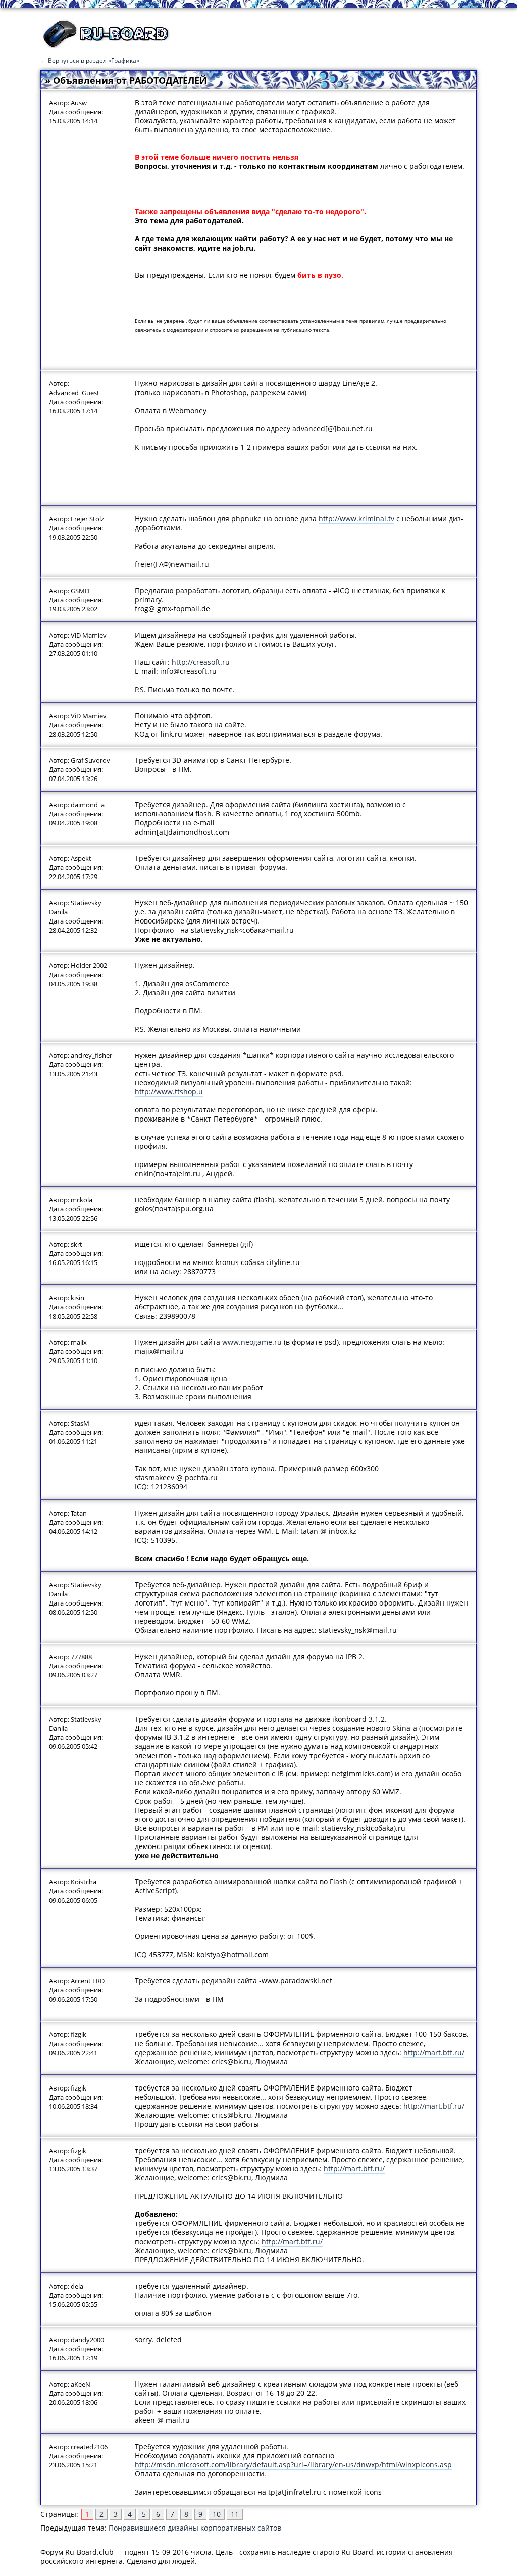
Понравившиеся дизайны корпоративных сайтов (195, 2528)
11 (235, 2514)
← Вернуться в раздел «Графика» (90, 60)
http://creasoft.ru (201, 662)
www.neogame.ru (252, 1342)
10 (217, 2514)
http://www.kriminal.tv (356, 519)
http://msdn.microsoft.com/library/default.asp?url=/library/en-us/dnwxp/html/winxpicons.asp (293, 2465)
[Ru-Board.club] (106, 46)
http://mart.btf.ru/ (434, 2052)
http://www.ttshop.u (169, 1091)
